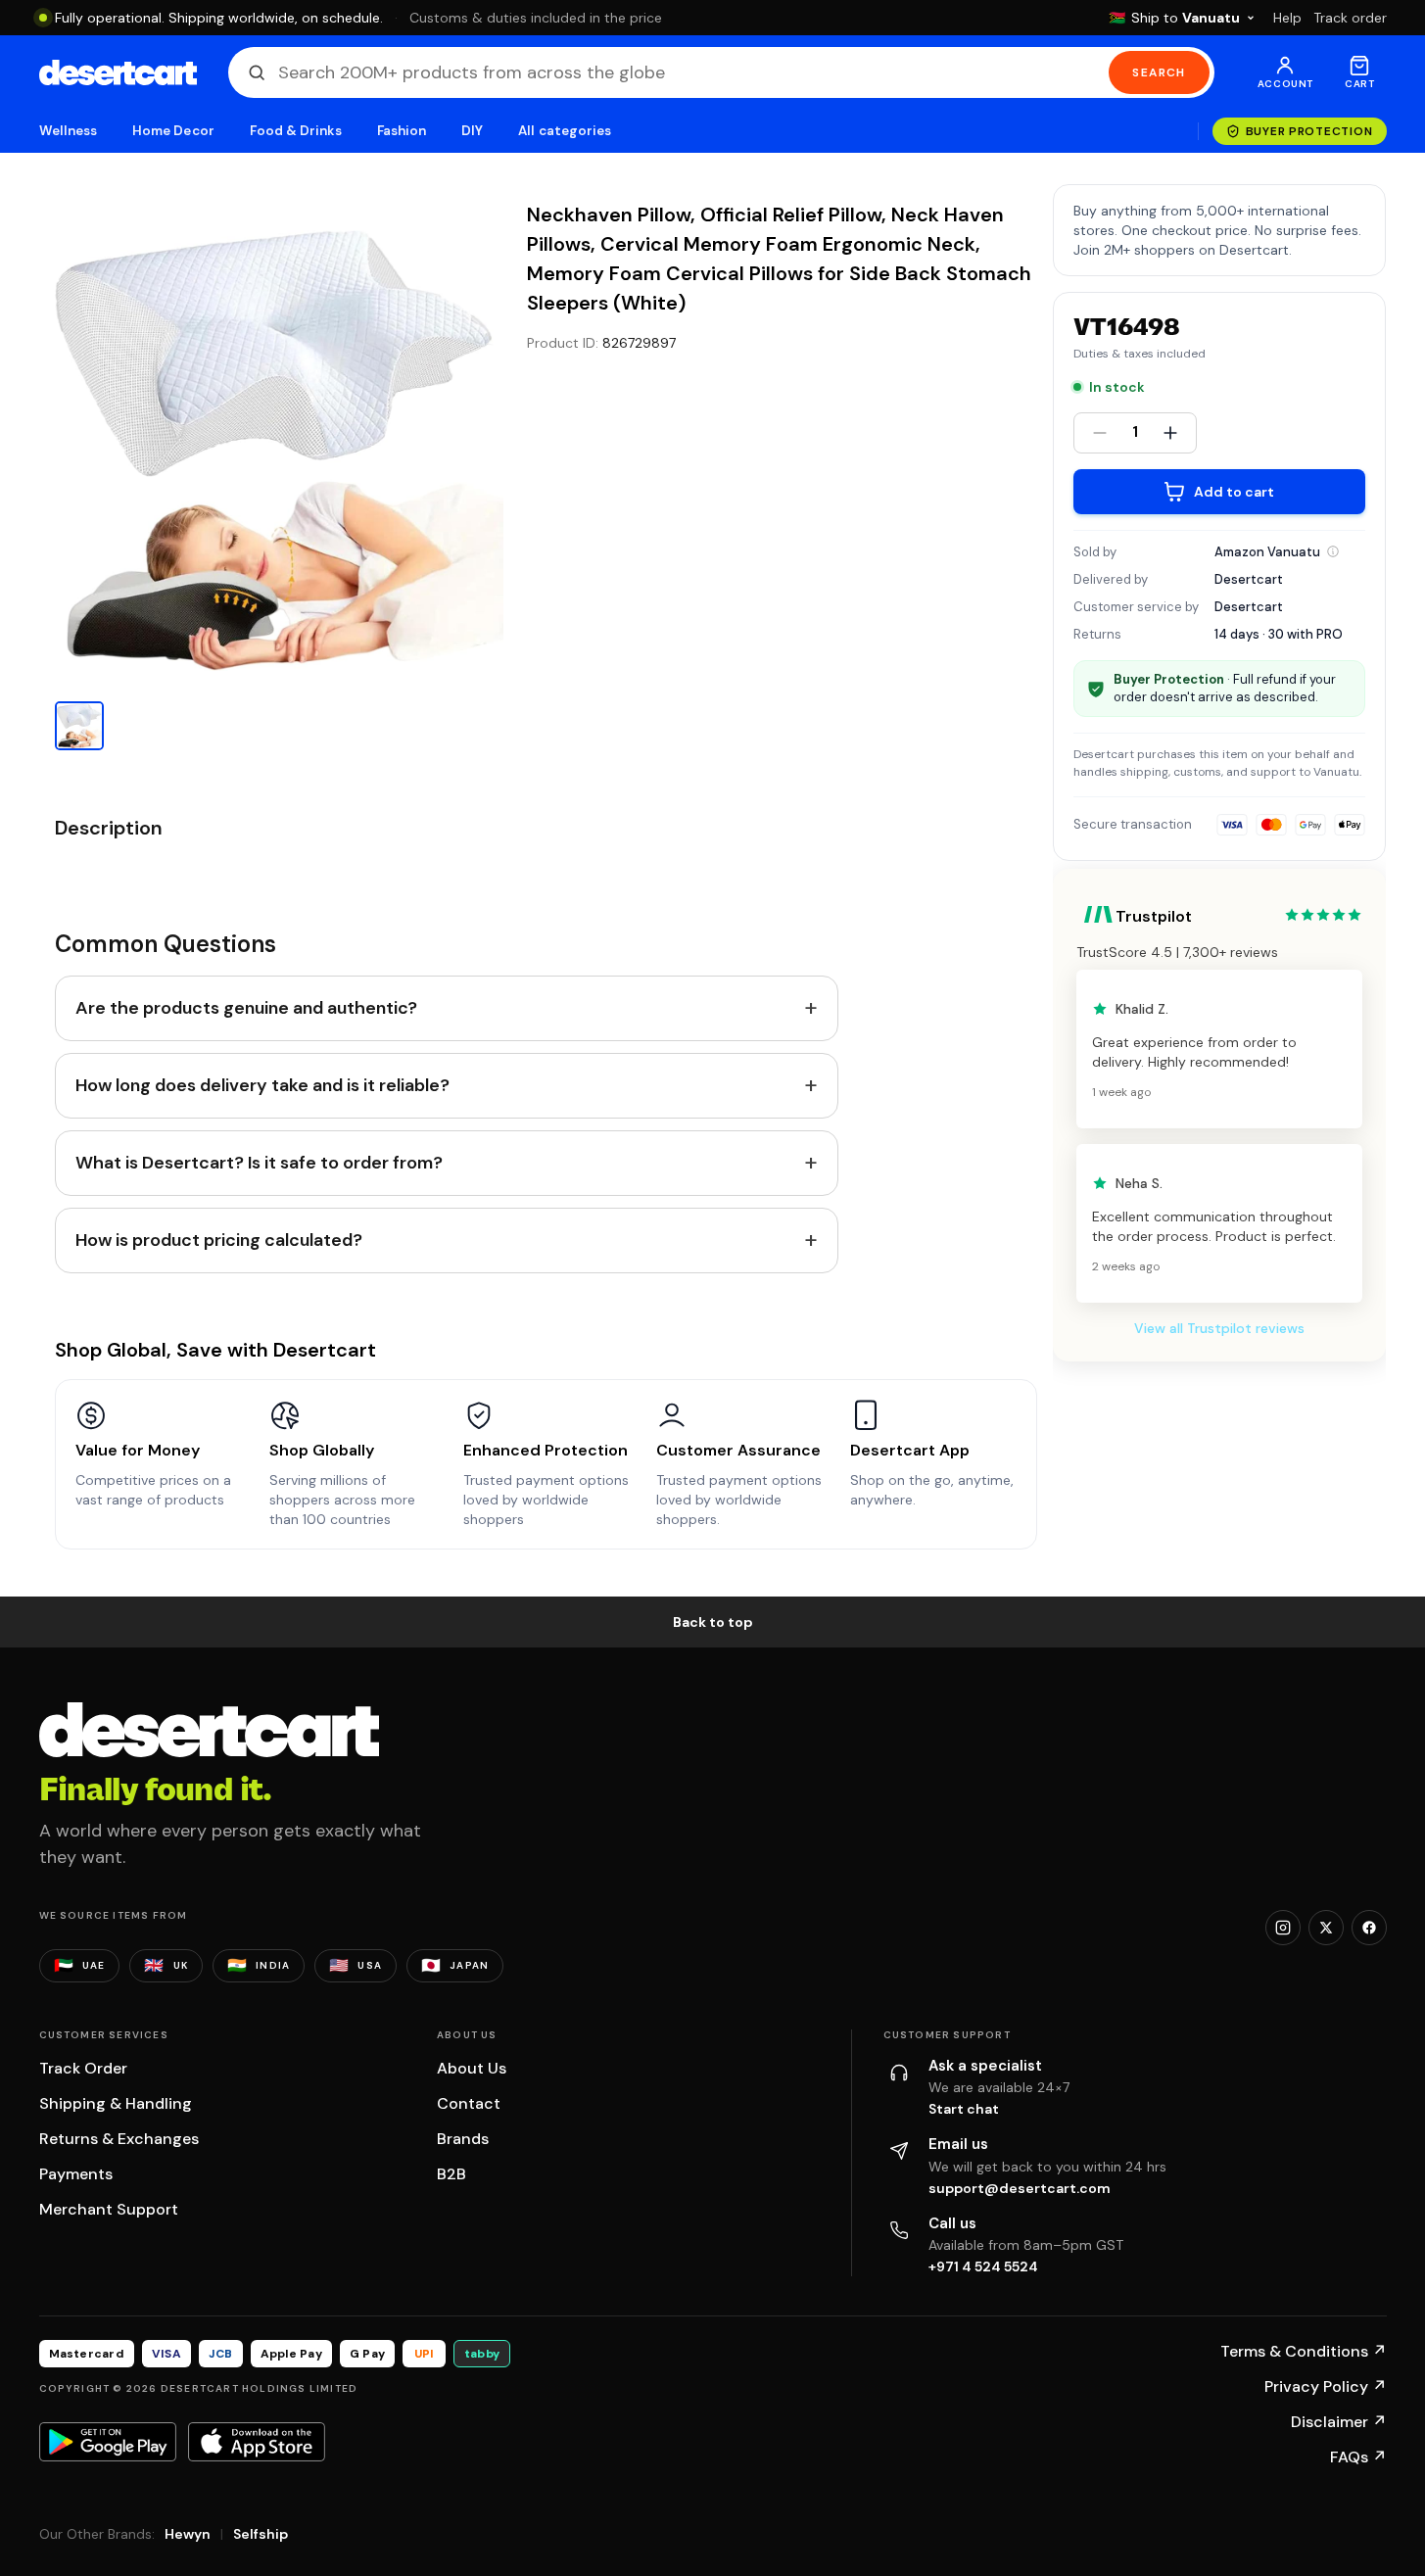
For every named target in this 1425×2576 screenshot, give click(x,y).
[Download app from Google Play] (108, 2442)
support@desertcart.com (1020, 2188)
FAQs (1358, 2457)
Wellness (69, 131)
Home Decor (173, 131)
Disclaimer (1339, 2422)
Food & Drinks (296, 131)
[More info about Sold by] (1333, 551)
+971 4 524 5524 (983, 2266)
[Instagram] (1283, 1928)
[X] (1326, 1928)
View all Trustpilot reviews (1219, 1328)
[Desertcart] (118, 72)
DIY (472, 131)
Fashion (402, 131)
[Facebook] (1369, 1928)
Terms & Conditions (1304, 2351)
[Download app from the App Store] (257, 2442)
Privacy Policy (1326, 2386)
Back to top (713, 1622)
